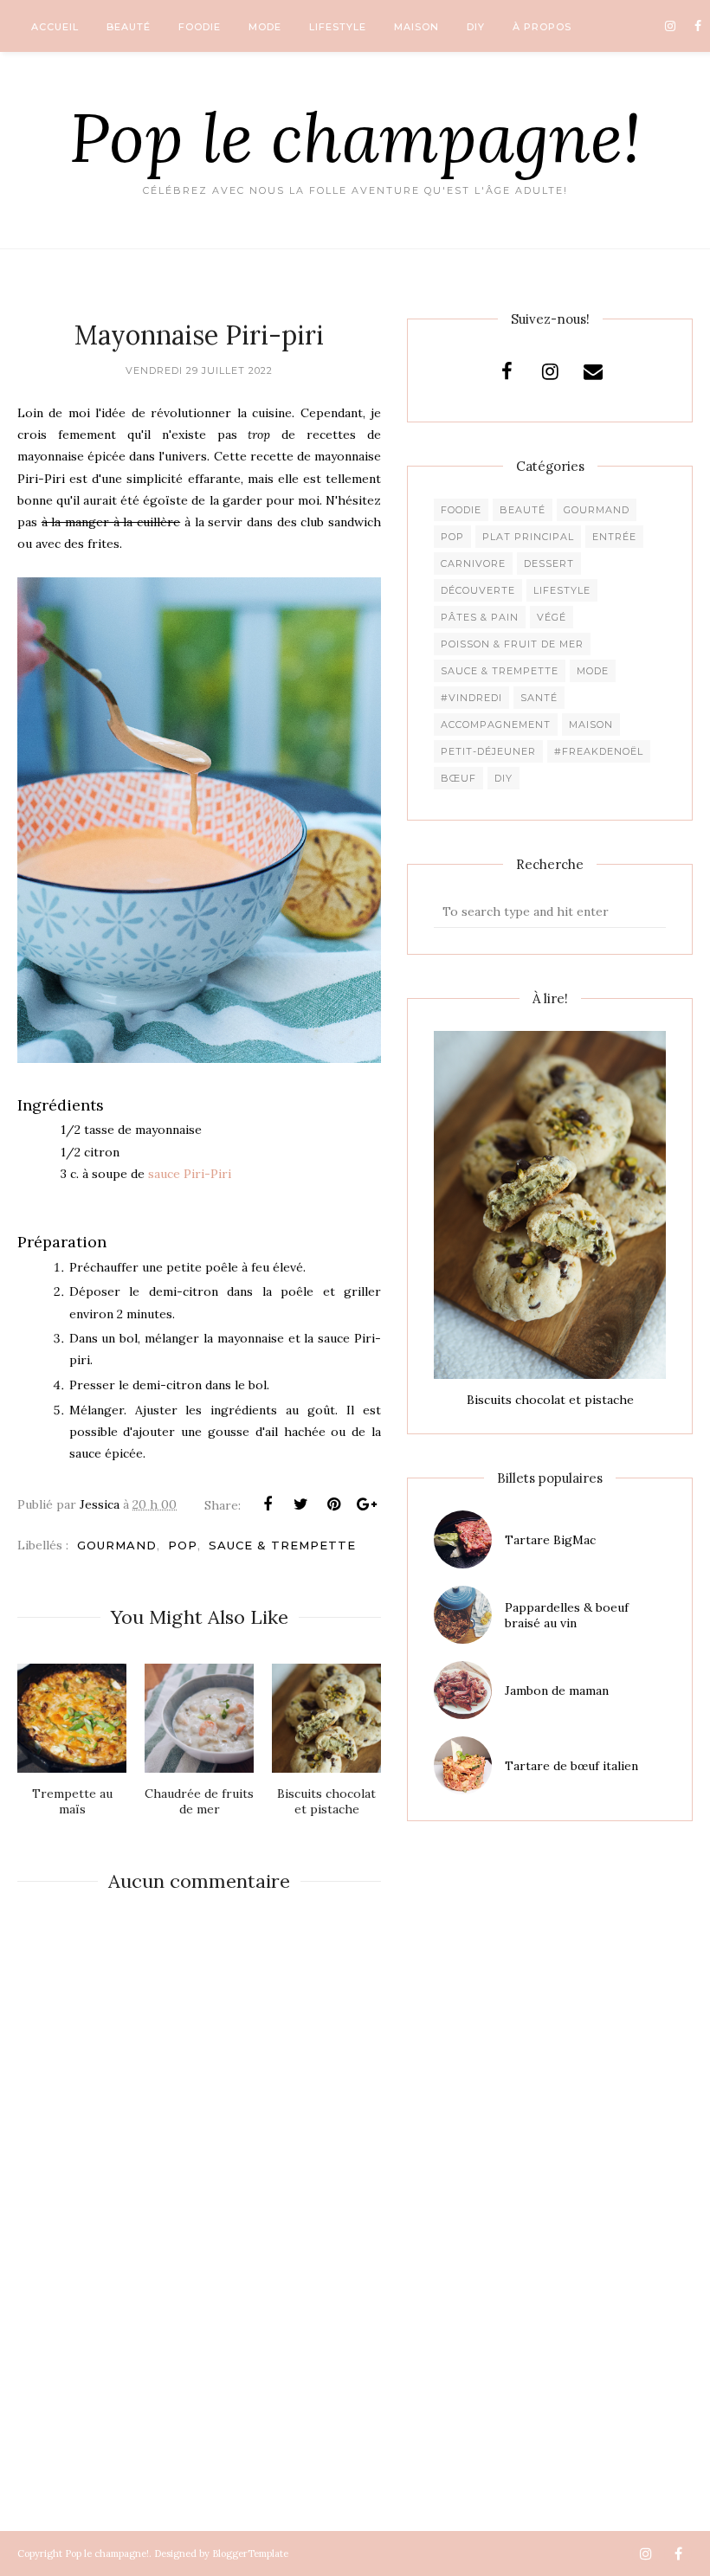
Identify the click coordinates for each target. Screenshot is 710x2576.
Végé (552, 617)
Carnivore (473, 563)
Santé (539, 698)
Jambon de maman (557, 1690)
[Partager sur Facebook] (268, 1504)
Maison (591, 724)
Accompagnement (496, 724)
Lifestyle (562, 590)
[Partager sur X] (300, 1504)
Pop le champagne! (355, 137)
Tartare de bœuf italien (571, 1766)
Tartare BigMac (550, 1540)
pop (183, 1545)
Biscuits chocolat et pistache (550, 1400)
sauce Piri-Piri (190, 1174)
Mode (593, 671)
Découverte (478, 590)
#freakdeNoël (599, 751)
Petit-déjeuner (488, 751)
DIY (503, 778)
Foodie (461, 510)
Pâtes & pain (480, 617)
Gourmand (117, 1545)
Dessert (549, 563)
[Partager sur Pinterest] (333, 1504)
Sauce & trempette (282, 1545)
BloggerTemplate (250, 2553)
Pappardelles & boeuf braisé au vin (567, 1615)
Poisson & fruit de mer (512, 644)
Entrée (614, 537)
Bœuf (458, 778)
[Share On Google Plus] (366, 1504)
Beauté (523, 510)
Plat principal (528, 537)
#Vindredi (471, 698)
